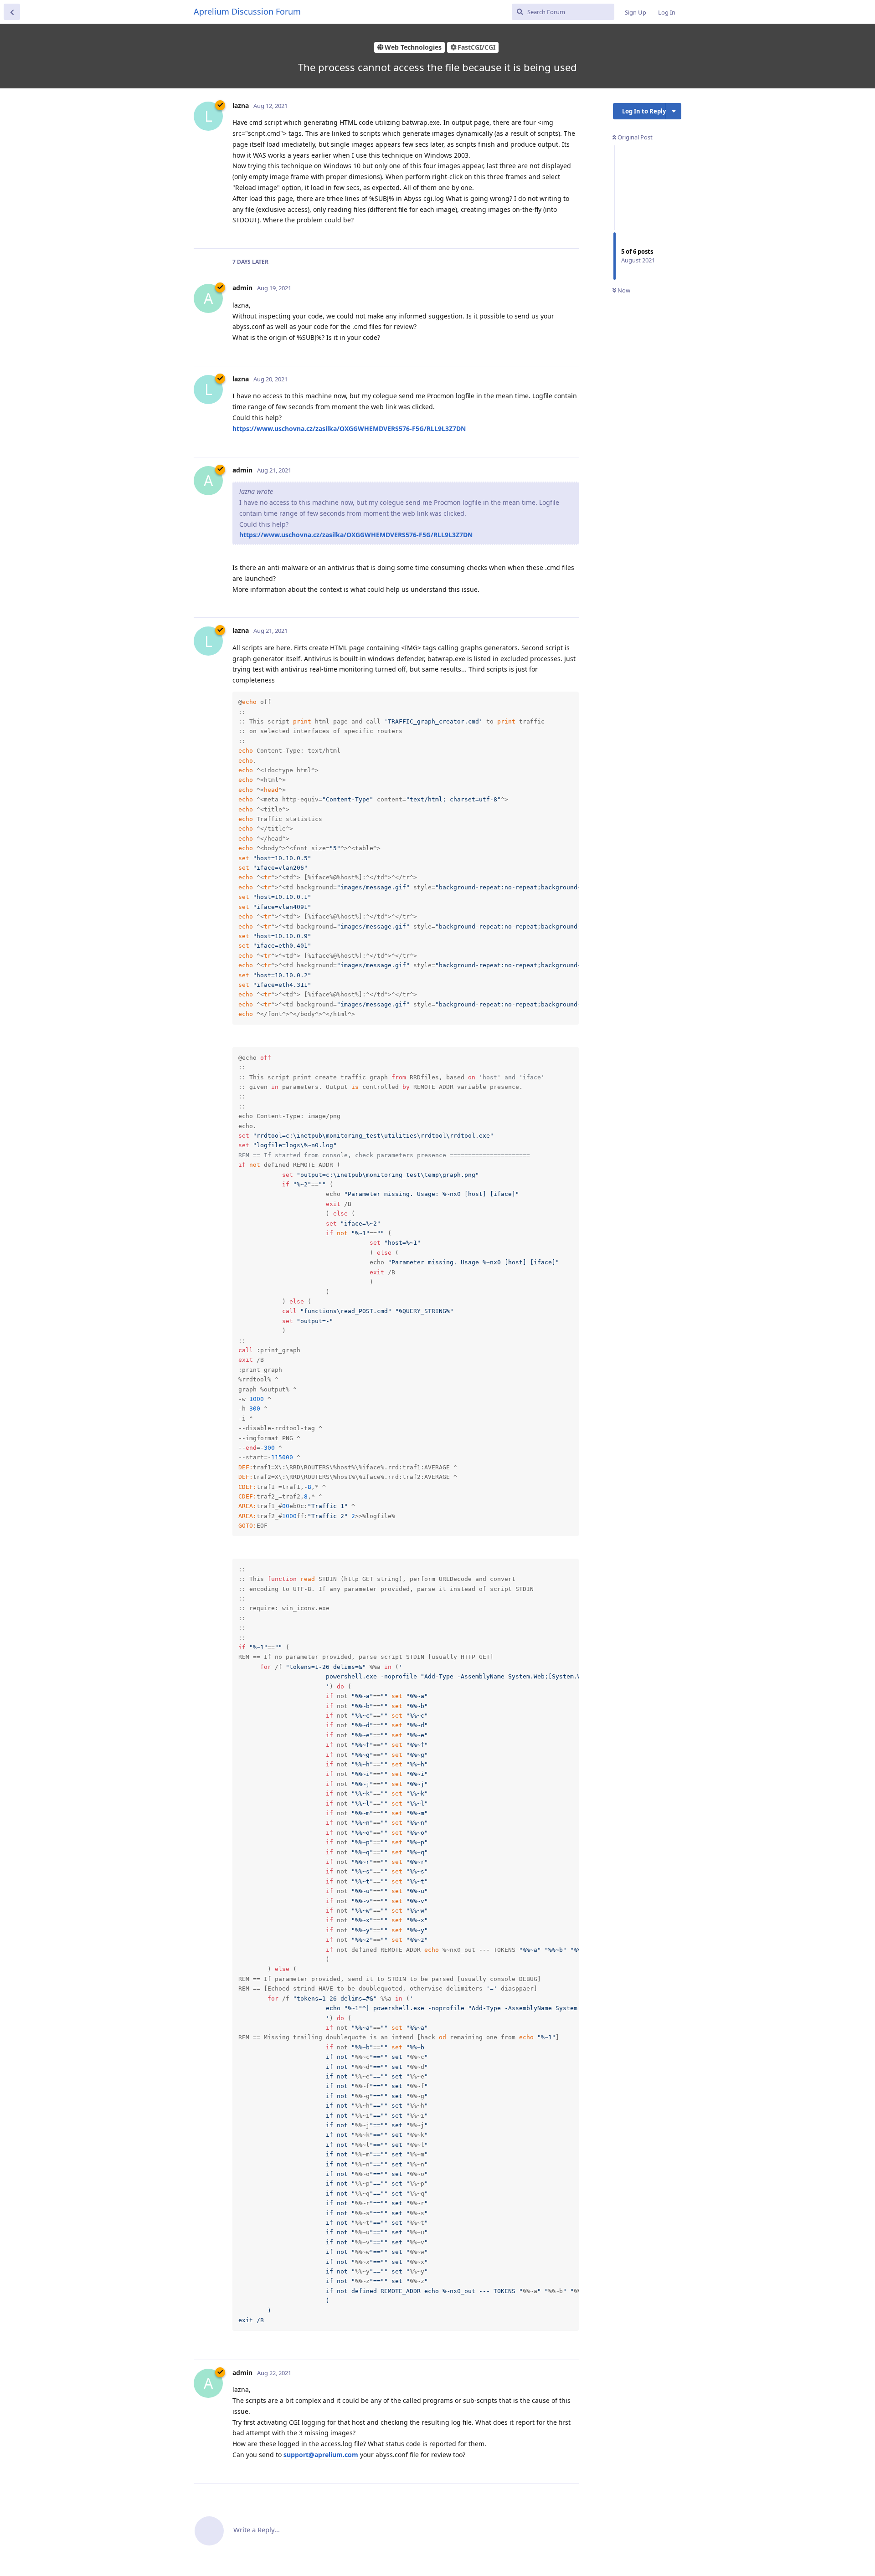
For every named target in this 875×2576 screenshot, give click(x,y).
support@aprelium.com (321, 2455)
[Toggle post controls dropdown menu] (571, 231)
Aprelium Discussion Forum (247, 11)
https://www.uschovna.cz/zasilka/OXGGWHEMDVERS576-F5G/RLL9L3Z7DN (349, 428)
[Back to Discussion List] (12, 12)
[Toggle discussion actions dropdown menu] (674, 111)
